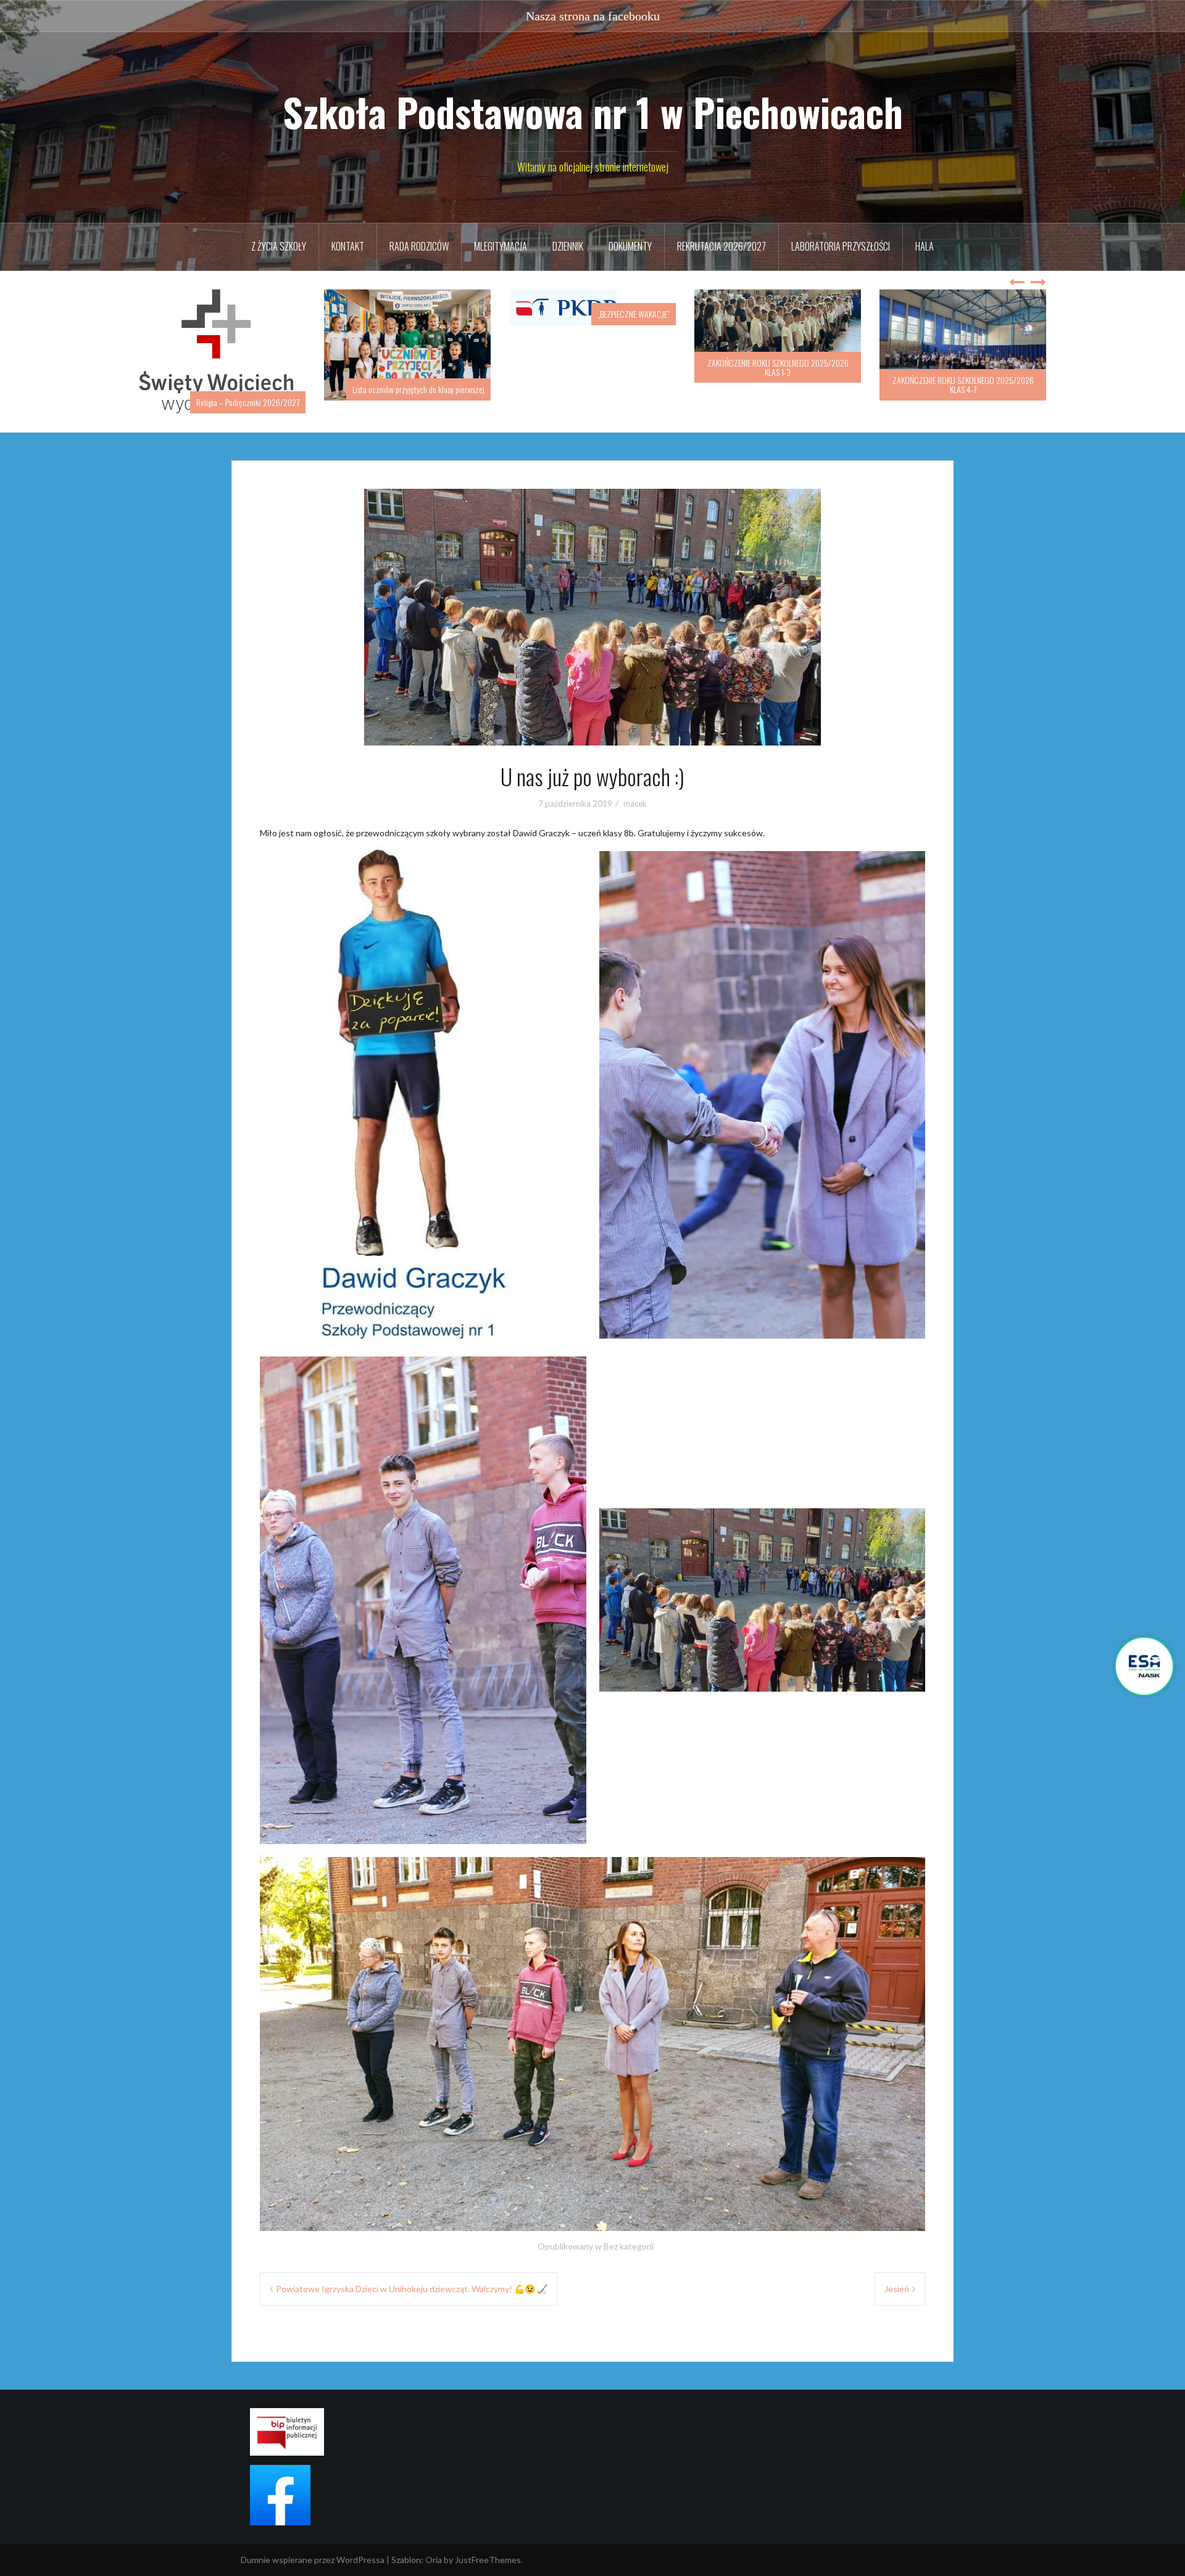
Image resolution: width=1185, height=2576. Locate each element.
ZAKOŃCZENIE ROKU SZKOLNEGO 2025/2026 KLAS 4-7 (778, 384)
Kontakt (348, 246)
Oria (434, 2547)
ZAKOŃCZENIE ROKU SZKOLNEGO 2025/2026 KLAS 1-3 (593, 367)
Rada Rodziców (419, 246)
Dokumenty (630, 246)
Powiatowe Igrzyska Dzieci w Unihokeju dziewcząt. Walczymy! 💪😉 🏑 (412, 2276)
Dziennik (568, 246)
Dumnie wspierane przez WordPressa (313, 2547)
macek (635, 791)
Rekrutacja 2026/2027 (721, 246)
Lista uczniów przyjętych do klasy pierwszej (233, 389)
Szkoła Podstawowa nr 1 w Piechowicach (593, 112)
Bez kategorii (629, 2233)
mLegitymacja (501, 246)
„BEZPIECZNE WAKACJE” (448, 314)
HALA (925, 246)
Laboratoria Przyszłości (841, 246)
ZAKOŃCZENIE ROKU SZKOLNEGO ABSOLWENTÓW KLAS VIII (963, 384)
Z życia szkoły (279, 246)
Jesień (897, 2276)
